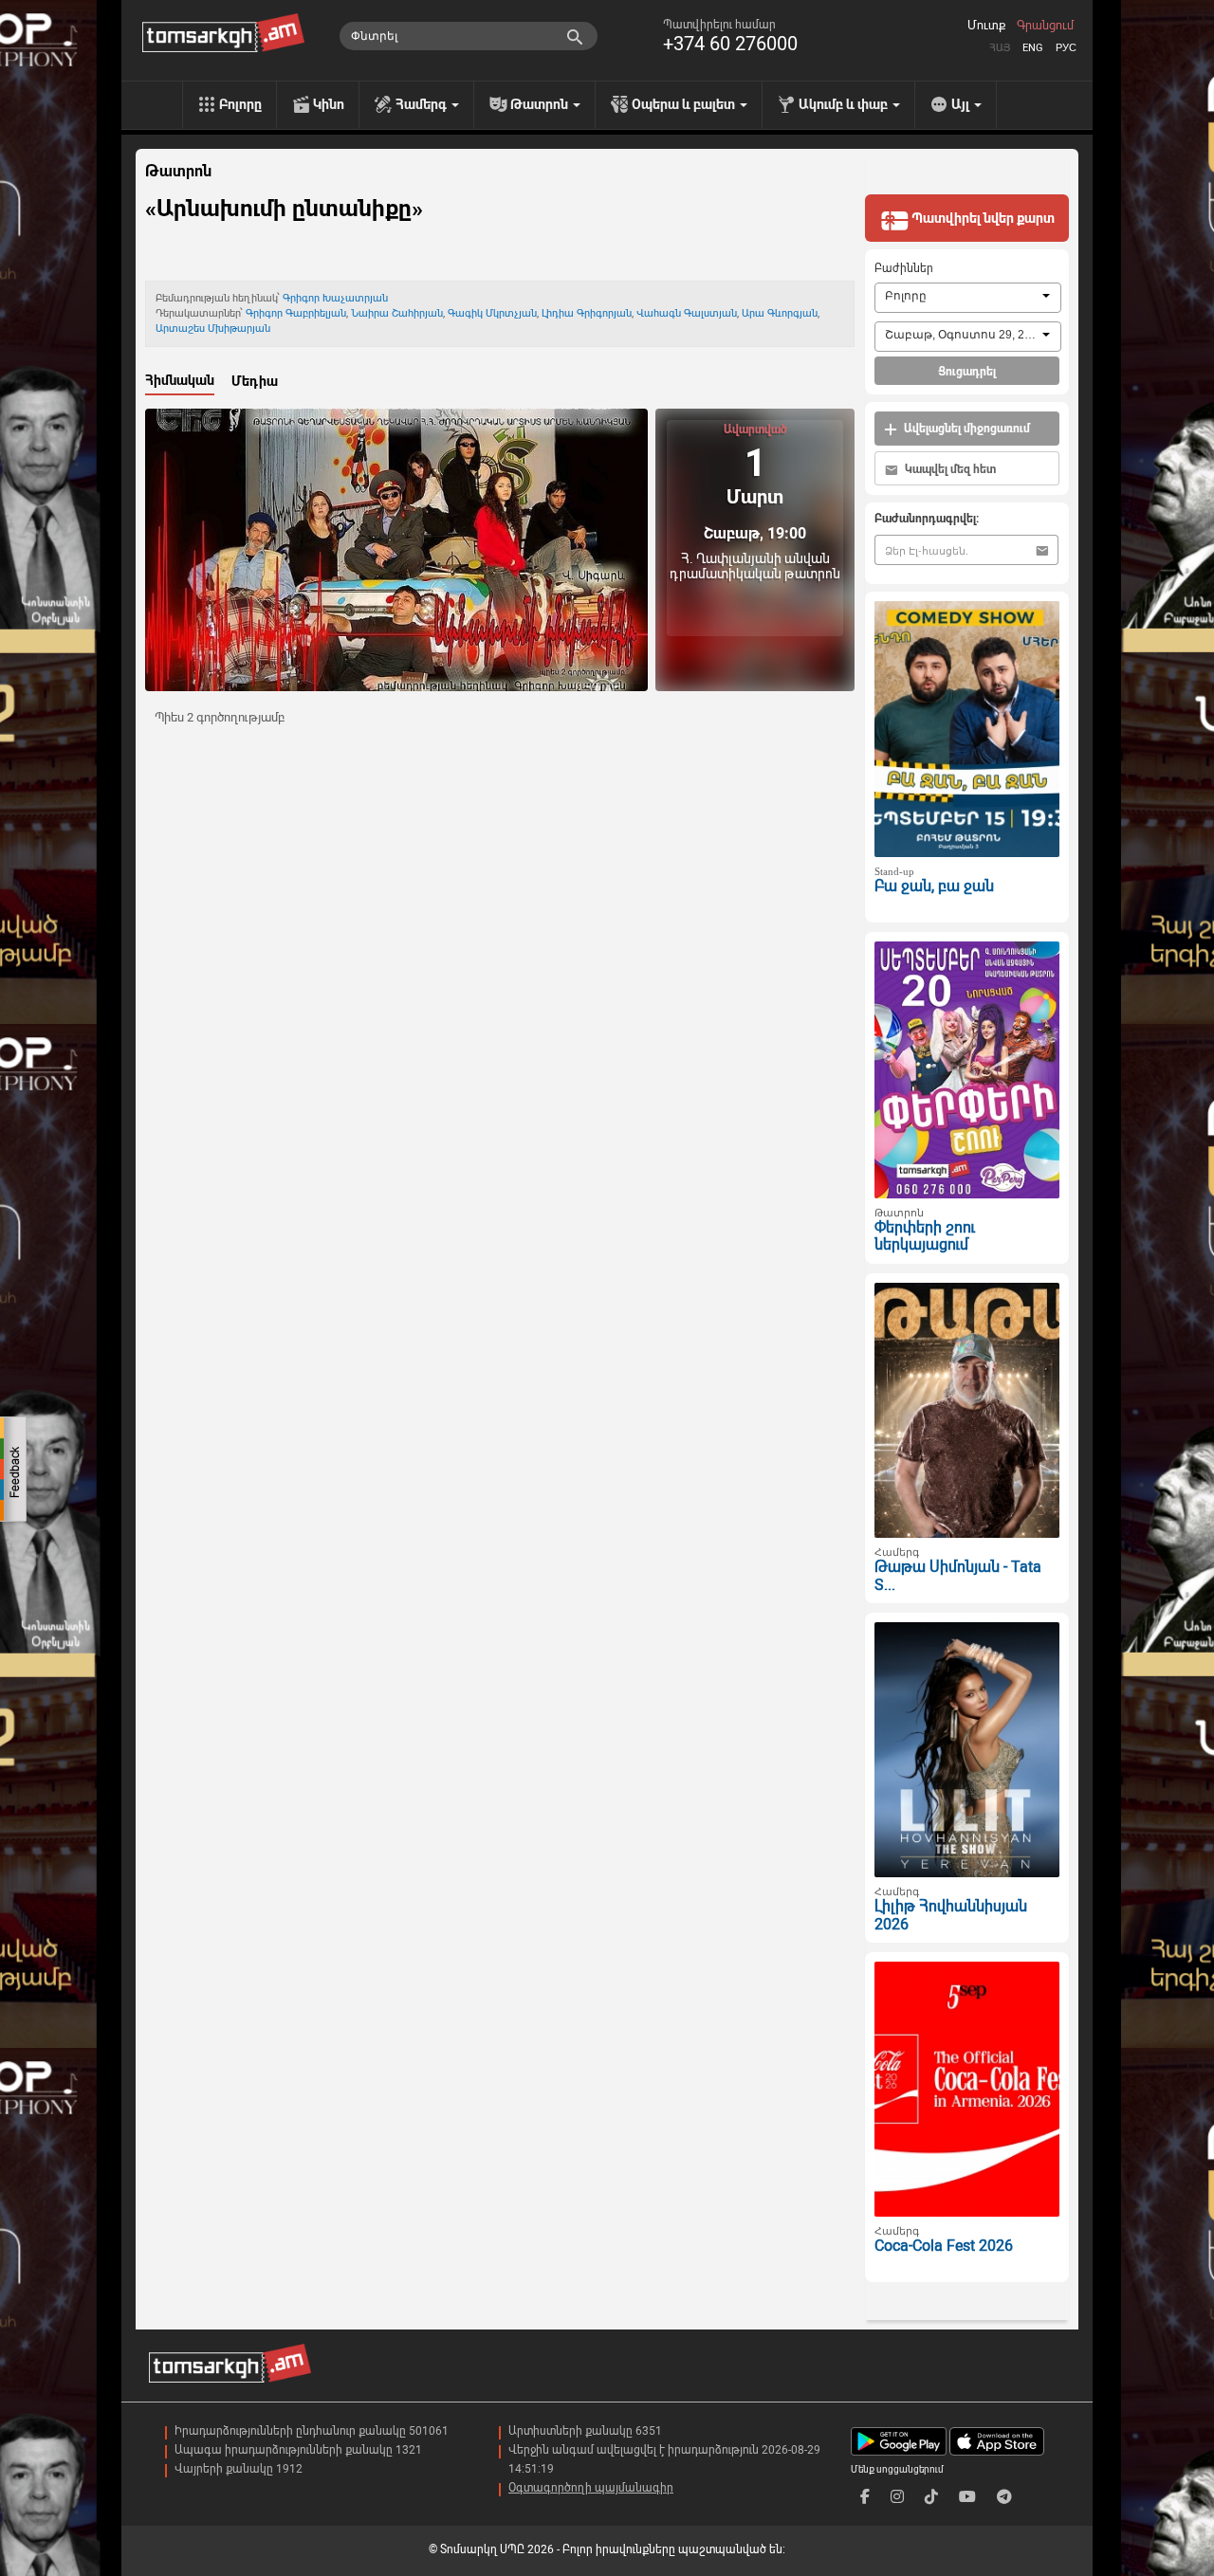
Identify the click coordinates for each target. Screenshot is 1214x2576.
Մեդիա (255, 381)
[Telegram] (1004, 2497)
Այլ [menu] (962, 104)
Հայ (1000, 48)
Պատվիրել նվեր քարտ (982, 218)
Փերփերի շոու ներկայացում (925, 1236)
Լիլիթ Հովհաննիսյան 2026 (951, 1915)
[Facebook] (865, 2497)
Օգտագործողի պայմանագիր (591, 2488)
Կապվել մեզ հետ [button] (949, 469)
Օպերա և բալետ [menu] (685, 104)
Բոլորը (240, 104)
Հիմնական (180, 380)
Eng (1033, 48)
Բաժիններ (904, 268)
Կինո (329, 104)
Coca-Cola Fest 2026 (944, 2246)
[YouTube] (967, 2497)
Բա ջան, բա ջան (934, 886)
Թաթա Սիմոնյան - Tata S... (958, 1576)
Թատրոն (178, 172)
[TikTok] (931, 2497)
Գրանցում (1045, 26)
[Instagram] (897, 2497)
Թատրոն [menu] (541, 104)
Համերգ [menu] (423, 104)
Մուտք (986, 26)
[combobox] (968, 298)
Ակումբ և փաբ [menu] (845, 104)
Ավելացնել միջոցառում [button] (966, 429)
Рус (1066, 48)
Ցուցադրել (967, 372)
